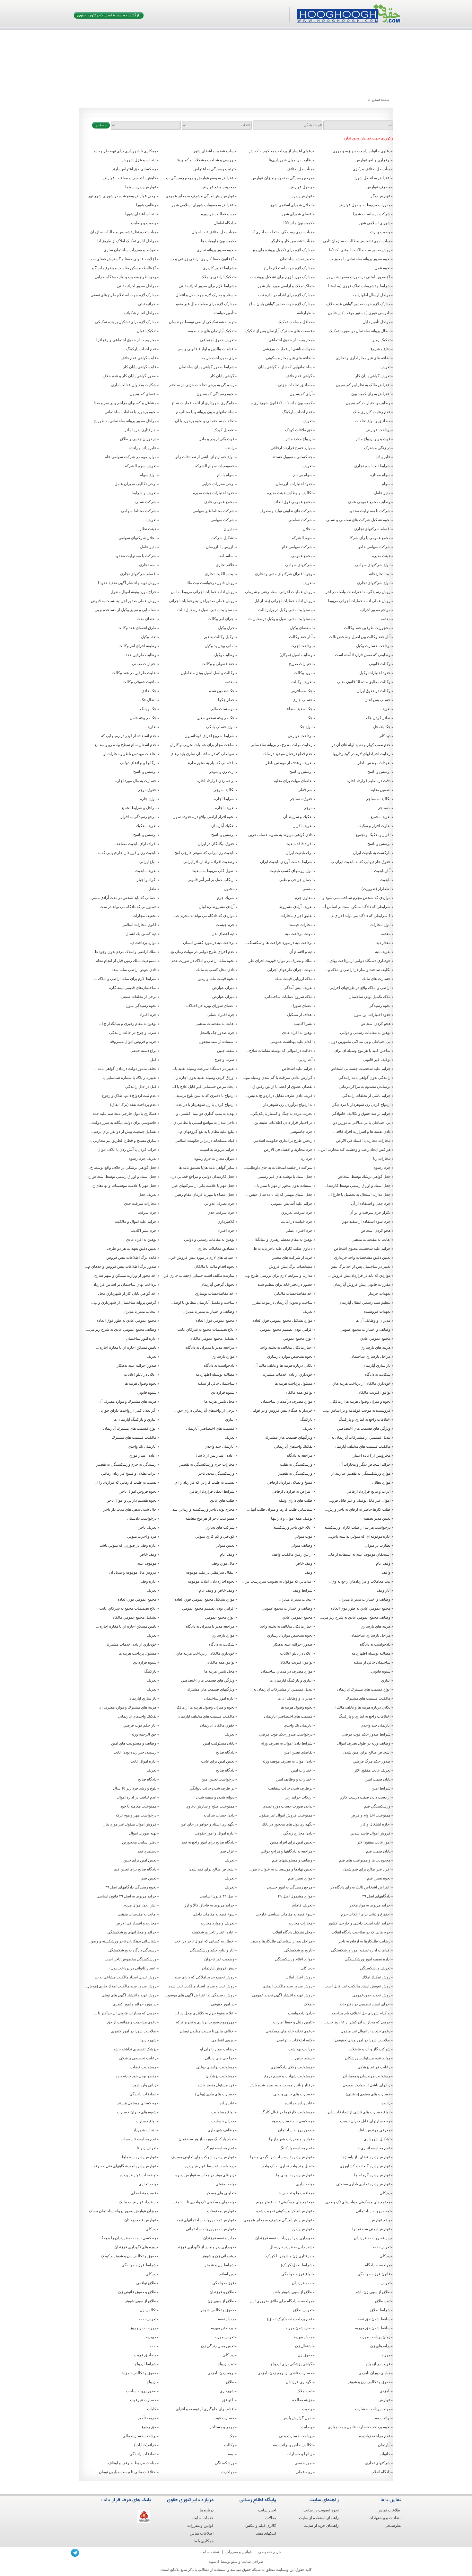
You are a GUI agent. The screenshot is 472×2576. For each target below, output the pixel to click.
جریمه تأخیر (147, 2418)
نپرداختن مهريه (223, 2328)
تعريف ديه (383, 952)
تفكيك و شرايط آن (298, 817)
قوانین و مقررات (200, 2526)
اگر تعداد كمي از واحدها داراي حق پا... (127, 1410)
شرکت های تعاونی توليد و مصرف (286, 511)
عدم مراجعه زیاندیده (375, 2436)
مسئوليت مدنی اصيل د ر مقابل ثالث (206, 610)
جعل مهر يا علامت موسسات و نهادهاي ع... (123, 1186)
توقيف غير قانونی (377, 1060)
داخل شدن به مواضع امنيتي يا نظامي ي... (202, 1123)
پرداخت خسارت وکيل (373, 646)
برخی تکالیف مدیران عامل (135, 484)
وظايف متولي (302, 1545)
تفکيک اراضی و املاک (218, 277)
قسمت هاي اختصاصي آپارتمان (210, 1428)
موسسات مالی (222, 709)
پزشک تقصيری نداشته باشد (135, 2049)
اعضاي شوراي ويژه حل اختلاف (210, 1006)
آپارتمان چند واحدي (219, 1446)
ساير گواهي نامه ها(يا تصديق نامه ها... (205, 1168)
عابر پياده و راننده (143, 448)
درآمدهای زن (380, 2346)
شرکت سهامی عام (297, 547)
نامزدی (385, 2391)
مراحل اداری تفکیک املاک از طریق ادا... (125, 241)
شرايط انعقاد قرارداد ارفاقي (212, 1491)
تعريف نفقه (382, 2247)
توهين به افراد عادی (297, 1033)
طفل (152, 889)
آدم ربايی (305, 1060)
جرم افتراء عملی (221, 1015)
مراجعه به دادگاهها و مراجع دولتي (286, 1851)
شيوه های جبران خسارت (137, 2112)
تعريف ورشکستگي (375, 1968)
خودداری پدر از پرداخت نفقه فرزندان (284, 2238)
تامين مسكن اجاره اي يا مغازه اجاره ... (126, 1347)
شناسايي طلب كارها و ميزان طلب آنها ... (280, 1509)
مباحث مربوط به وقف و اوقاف (132, 2463)
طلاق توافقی (146, 2283)
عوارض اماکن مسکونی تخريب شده (284, 2211)
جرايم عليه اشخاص (297, 1069)
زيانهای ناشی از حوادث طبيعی (367, 2085)
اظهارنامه (305, 313)
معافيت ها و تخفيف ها (295, 2193)
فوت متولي (303, 1536)
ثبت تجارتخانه (380, 574)
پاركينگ (306, 1419)
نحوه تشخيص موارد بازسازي (290, 1356)
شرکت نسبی (146, 502)
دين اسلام (227, 2274)
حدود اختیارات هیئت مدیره (214, 493)
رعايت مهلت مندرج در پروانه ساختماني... (280, 745)
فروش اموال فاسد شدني (370, 1833)
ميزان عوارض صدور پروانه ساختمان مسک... (121, 2211)
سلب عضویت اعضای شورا (213, 151)
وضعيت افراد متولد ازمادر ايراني (209, 862)
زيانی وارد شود (145, 2085)
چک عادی (149, 691)
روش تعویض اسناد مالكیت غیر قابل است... (356, 1986)
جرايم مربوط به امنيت (217, 1150)
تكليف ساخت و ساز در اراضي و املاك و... (358, 970)
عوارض (385, 2400)
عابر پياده (383, 457)
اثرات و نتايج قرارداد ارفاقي (368, 1491)
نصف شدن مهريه (299, 2328)
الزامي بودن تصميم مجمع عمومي (286, 1329)
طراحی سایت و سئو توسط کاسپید (236, 2562)
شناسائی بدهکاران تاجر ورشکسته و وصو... (122, 1941)
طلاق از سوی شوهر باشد (293, 2292)
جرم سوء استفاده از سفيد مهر (366, 1221)
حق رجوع (149, 2427)
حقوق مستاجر (301, 799)
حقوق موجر (147, 790)
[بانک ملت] (144, 2517)
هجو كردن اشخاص (376, 1230)
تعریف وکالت (302, 682)
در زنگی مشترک (377, 448)
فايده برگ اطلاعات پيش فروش (131, 1257)
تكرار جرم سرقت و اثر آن (370, 1212)
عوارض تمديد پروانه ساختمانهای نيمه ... (204, 2220)
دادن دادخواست (300, 2013)
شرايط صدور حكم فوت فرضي (366, 1734)
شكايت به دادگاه (378, 1374)
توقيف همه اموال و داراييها (292, 1518)
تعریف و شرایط (144, 493)
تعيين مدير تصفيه (377, 1518)
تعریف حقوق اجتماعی (217, 340)
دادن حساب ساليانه (219, 1815)
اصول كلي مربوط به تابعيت (213, 871)
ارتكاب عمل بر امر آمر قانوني (211, 880)
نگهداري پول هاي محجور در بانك (287, 1824)
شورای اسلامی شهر (375, 223)
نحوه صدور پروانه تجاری (215, 250)
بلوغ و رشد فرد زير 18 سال (135, 1788)
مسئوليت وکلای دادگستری (291, 2067)
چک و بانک (148, 709)
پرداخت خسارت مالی (139, 2436)
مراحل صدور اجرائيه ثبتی (137, 286)
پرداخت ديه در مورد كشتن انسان (209, 943)
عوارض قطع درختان (140, 2220)
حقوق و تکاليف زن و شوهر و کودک (129, 2256)
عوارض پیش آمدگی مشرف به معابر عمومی (200, 196)
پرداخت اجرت (302, 646)
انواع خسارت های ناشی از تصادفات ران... (358, 2112)
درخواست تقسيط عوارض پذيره (210, 2166)
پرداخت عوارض (378, 430)
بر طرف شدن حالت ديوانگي (212, 1788)
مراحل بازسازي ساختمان (370, 1356)
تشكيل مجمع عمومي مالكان (212, 1338)
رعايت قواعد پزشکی (374, 2067)
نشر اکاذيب (303, 1024)
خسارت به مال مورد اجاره (136, 781)
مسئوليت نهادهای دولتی (215, 2067)
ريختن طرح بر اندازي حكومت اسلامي (283, 1141)
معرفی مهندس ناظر (374, 2130)
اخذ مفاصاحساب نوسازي (215, 1293)
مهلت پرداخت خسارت (373, 2409)
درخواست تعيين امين (218, 1779)
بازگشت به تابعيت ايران (372, 853)
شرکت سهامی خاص (374, 547)
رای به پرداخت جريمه (218, 358)
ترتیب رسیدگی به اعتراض (214, 169)
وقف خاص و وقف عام (217, 1590)
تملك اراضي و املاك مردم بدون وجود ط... (124, 952)
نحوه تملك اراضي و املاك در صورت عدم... (201, 961)
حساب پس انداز (378, 700)
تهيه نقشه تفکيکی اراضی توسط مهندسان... (200, 322)
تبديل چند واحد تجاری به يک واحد (287, 2166)
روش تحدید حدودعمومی (371, 1995)
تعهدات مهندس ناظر (374, 763)
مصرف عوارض (378, 187)
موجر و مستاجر (222, 2427)
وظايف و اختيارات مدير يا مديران (209, 1311)
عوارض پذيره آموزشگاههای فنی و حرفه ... (123, 2166)
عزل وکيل (226, 628)
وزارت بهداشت (300, 2049)
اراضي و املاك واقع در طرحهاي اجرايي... (358, 988)
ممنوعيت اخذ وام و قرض (371, 1815)
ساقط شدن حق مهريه (373, 2328)
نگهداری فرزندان (299, 2382)
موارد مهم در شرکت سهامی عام (131, 457)
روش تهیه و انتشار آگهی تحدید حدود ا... (126, 583)
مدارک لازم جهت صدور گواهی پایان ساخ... (279, 304)
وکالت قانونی (380, 664)
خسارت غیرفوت (143, 2400)
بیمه (231, 2454)
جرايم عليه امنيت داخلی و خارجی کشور (359, 1923)
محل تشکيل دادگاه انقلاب (292, 1932)
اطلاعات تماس (389, 2510)
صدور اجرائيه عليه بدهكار (137, 1365)
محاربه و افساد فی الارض (136, 1923)
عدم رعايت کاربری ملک (372, 412)
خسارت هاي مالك (376, 979)
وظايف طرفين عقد (141, 655)
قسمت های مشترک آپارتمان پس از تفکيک (279, 331)
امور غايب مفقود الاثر (374, 1842)
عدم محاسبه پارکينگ (296, 2148)
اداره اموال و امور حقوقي (214, 1833)
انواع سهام (148, 475)
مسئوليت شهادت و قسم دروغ (288, 2076)
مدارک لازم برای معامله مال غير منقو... (204, 304)
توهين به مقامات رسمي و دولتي (209, 1239)
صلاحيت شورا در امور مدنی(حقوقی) (362, 2040)
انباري (230, 1419)
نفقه (153, 2346)
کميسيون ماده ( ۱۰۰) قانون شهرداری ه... (280, 403)
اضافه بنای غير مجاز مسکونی (289, 358)
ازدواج (151, 2382)
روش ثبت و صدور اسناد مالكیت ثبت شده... (200, 1986)
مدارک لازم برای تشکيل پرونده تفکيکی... (124, 322)
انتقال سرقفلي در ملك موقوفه (210, 1572)
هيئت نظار (148, 529)
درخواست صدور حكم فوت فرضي (286, 1734)
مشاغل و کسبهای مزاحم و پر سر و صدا (125, 403)
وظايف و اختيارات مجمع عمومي (365, 1329)
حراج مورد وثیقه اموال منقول (133, 592)
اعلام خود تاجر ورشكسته (293, 1527)
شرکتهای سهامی (299, 565)
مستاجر (384, 808)
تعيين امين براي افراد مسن (291, 1842)
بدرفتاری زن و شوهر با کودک (289, 2256)
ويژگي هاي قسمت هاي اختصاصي (364, 1428)
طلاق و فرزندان (222, 2292)
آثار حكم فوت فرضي (140, 1725)
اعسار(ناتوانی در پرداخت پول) (133, 1968)
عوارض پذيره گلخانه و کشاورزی (365, 2166)
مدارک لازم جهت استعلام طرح (288, 268)
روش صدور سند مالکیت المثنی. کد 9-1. (359, 250)
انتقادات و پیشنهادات (385, 2518)
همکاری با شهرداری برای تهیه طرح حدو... (124, 151)
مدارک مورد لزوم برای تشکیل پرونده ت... (280, 277)
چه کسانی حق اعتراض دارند (134, 169)
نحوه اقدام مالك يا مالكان (214, 1266)
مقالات (271, 2518)
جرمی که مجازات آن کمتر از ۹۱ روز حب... (357, 2022)
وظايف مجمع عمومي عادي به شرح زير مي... (121, 1329)
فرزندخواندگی (223, 2283)
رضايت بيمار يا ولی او (217, 2049)
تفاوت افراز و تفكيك (374, 826)
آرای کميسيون (301, 394)
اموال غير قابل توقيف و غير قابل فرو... (360, 1500)
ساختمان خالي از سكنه (216, 1383)
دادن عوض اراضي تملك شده (134, 970)
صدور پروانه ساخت (141, 2391)
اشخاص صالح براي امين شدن (367, 1752)
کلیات (152, 2409)
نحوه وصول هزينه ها (140, 1383)
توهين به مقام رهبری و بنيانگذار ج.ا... (128, 1024)
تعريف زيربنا (147, 2148)
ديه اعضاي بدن (223, 934)
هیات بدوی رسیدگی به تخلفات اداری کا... (280, 232)
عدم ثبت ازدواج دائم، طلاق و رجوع (129, 1096)
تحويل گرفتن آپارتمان (217, 1284)
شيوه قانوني (147, 1392)
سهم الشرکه (302, 538)
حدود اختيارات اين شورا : (371, 1015)
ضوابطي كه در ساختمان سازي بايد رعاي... (201, 754)
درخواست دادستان (142, 1518)
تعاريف (151, 727)
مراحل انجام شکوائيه (140, 313)
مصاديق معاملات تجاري (216, 1248)
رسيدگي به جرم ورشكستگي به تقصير (126, 1464)
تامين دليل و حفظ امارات (293, 2022)
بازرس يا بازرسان (220, 547)
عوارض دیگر (380, 196)
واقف (386, 1572)
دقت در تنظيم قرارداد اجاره (369, 781)
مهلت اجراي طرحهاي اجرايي (290, 970)
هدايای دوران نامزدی (374, 2373)
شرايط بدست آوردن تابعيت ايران (286, 862)
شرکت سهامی (223, 520)
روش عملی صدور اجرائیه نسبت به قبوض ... (122, 601)
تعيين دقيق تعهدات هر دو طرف (132, 1248)
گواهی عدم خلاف (299, 376)
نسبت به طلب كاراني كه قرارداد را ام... (203, 1482)
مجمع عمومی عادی (219, 502)
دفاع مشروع (380, 349)
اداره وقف (148, 1581)
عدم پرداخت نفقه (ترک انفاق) (133, 1105)
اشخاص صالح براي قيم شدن (211, 1869)
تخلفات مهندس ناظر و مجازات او (130, 754)
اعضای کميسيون (143, 394)
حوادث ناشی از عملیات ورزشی (288, 349)
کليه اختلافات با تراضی (295, 2040)
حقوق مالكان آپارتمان (217, 1725)
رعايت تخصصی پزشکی (138, 2058)
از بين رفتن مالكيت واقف (292, 1554)
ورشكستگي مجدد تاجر (216, 1473)
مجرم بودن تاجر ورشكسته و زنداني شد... (202, 1509)
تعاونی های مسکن (220, 2193)
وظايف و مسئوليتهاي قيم (292, 1860)
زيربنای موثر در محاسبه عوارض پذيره (205, 2175)
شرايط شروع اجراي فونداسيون (210, 736)
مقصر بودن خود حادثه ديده (136, 2076)
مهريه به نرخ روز (143, 2328)
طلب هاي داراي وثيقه (296, 1500)
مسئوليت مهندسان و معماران (367, 2076)
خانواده (385, 2454)
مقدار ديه (383, 943)
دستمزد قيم (147, 1851)
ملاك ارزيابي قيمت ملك (294, 979)
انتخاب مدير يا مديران (140, 1311)
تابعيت (385, 880)
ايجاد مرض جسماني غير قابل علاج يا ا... (203, 1087)
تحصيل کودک (224, 430)
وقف (309, 1572)
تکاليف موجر (224, 790)
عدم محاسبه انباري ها (373, 2148)
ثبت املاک (305, 2391)
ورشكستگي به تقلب (296, 1464)
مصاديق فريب (145, 2355)
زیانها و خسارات (300, 2454)
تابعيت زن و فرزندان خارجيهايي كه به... (126, 853)
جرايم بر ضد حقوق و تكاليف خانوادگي (361, 1114)
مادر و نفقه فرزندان (219, 2238)
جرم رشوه (382, 1168)
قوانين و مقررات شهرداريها (291, 2139)
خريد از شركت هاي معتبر (292, 1257)
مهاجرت (228, 2472)
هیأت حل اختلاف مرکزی (371, 169)
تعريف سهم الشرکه (141, 466)
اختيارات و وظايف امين (294, 1779)
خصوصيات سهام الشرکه (215, 466)
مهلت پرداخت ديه (299, 934)
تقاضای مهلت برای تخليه (293, 781)
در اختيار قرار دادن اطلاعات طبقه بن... (282, 1123)
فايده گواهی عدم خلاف (139, 358)
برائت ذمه (383, 2418)
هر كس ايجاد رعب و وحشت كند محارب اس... (354, 1150)
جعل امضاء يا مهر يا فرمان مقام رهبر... (204, 1195)
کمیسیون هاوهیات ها (218, 241)
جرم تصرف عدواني (219, 1204)
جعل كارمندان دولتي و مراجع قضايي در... (202, 1177)
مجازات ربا (382, 1159)
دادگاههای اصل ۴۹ (376, 1896)
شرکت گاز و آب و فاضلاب (370, 2049)
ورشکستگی (225, 2463)
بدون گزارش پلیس (297, 2418)
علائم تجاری (225, 565)
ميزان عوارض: (223, 988)
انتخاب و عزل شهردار (139, 160)
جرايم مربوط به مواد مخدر (370, 1905)
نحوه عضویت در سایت (321, 2510)
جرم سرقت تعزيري (297, 1212)
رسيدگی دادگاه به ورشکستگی (132, 1950)
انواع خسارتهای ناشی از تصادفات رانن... (203, 457)
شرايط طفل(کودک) (297, 2265)
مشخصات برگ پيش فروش (291, 1266)
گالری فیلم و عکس (261, 2526)
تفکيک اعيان (147, 331)
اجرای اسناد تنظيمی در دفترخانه (365, 2004)
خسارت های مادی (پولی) (215, 2094)
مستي (307, 889)
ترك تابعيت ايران (299, 853)
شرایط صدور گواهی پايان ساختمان (207, 367)
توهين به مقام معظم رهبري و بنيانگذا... (282, 1239)
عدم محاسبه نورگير (219, 2148)
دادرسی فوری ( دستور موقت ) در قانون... (358, 313)
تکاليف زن (148, 2310)
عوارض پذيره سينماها (139, 2157)
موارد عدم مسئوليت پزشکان (368, 2058)
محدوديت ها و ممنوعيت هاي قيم (365, 1860)
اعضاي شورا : (302, 1006)
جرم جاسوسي (301, 1132)
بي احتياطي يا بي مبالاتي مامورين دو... (360, 1123)
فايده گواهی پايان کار (140, 367)
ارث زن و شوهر (222, 772)
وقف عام (227, 1554)
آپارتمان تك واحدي (142, 1446)
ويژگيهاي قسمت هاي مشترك (289, 1437)
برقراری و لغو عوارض (373, 160)
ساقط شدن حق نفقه (374, 2319)
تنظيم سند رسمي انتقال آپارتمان (364, 1302)
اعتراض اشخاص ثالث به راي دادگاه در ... (358, 1887)
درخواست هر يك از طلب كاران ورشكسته (357, 1527)
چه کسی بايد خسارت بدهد (292, 2121)
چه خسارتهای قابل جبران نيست (365, 2121)
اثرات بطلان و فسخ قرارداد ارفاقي (129, 1473)
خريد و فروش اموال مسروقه (133, 1042)
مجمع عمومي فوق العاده (215, 1320)
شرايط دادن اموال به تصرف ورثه (287, 1743)
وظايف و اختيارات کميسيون (368, 403)
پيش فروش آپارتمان (218, 1968)
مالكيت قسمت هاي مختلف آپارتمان (362, 1446)
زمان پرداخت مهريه (375, 2337)
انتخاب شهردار (145, 2130)
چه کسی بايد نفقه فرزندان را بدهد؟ (129, 2238)
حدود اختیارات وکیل (375, 673)
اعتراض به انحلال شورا (372, 178)
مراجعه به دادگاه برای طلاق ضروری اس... (280, 2301)
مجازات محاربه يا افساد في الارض (363, 1141)
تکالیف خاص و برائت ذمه (293, 2445)
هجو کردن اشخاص (376, 1024)
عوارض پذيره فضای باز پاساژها (366, 2157)
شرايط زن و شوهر (219, 2265)
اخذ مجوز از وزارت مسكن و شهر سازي (125, 1275)
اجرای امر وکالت (221, 619)
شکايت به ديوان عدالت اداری (134, 385)
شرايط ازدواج (145, 2364)
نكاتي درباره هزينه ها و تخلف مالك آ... (283, 1365)
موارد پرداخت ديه (143, 943)
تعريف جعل (147, 1195)
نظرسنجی (393, 2526)
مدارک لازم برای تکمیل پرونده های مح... (281, 250)
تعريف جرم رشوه (143, 1159)
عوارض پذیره (302, 196)
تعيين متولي (225, 1545)
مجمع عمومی (302, 556)
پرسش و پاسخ (379, 772)
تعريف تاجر (148, 1527)
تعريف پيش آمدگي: (297, 988)
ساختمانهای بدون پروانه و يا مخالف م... (204, 412)
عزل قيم (227, 1851)
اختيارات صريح (301, 664)
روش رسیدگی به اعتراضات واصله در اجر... (357, 592)
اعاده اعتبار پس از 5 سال (214, 1455)
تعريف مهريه (224, 2337)
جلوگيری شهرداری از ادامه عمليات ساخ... (202, 403)
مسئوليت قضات (143, 2067)
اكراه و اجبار (147, 880)
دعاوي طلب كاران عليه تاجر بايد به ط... (281, 1248)
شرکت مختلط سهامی (139, 511)
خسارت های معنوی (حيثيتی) (368, 2094)
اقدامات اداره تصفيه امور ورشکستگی (361, 1950)
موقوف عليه (147, 1563)
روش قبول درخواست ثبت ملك (210, 583)
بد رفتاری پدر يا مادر (140, 430)
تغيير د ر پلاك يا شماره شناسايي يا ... (127, 1078)
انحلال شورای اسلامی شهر (291, 205)
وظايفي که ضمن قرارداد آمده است (363, 655)
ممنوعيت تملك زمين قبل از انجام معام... (125, 961)
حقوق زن (305, 2355)
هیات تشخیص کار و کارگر (292, 241)
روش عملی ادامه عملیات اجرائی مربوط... (358, 601)
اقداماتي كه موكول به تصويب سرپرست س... (277, 1581)
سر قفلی (305, 790)
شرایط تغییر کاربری (219, 268)
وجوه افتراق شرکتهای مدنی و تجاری (284, 574)
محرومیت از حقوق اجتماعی (290, 340)
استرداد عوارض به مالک (138, 2202)
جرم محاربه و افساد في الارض (288, 1150)
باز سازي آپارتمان (376, 1365)
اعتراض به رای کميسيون (371, 394)
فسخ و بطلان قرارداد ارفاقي (290, 1482)
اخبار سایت (267, 2510)
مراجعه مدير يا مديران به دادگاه (210, 1347)
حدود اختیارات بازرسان (294, 484)
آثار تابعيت (382, 871)
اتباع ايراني (148, 862)
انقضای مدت (147, 619)
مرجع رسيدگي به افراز (139, 817)
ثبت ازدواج (226, 2364)
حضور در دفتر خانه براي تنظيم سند (285, 1284)
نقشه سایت (210, 2552)
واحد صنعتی (225, 2184)
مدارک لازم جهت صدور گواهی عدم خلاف (358, 304)
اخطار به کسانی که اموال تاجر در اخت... (203, 1941)
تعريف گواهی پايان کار (373, 376)
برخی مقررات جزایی (218, 484)
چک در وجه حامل (143, 718)
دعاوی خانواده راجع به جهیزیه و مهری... (360, 151)
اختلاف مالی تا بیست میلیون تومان (207, 2031)
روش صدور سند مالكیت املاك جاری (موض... (121, 1986)
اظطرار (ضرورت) (376, 889)
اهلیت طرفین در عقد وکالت (134, 673)
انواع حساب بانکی (220, 727)
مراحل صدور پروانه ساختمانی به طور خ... (124, 421)
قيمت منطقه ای (144, 2193)
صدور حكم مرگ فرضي (372, 1761)
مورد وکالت (303, 673)
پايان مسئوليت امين (219, 1743)
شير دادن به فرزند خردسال (291, 2247)
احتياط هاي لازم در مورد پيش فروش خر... (201, 1257)
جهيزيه (151, 2337)
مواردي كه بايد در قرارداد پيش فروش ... (359, 1275)
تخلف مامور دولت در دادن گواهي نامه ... (125, 1069)
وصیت (307, 2409)
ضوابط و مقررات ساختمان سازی (130, 250)
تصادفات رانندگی (143, 2094)
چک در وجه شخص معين (215, 718)
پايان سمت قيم (378, 1851)
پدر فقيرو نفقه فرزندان (372, 2238)
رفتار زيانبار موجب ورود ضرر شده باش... (280, 2085)
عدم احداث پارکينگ (141, 349)
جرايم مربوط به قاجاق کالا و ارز (209, 1905)
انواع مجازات (380, 925)
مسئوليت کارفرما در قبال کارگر (287, 2112)
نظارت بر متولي (378, 1545)
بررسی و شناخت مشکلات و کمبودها (205, 160)
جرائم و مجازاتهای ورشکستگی (132, 1932)
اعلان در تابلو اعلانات (140, 1374)
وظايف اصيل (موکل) (296, 655)
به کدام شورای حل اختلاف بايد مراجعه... (360, 2013)
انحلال (308, 529)
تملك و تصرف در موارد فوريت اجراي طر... (279, 961)
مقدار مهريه (303, 2337)
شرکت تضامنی (300, 520)
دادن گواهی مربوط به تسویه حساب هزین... (279, 835)
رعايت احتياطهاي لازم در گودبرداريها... (360, 754)
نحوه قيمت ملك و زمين (216, 979)
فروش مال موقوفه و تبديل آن (133, 1572)
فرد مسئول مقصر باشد (216, 2085)
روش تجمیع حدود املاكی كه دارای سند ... (202, 1977)
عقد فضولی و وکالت (218, 664)
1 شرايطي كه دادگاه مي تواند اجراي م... (359, 916)
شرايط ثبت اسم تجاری (372, 466)
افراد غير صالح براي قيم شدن (367, 1869)
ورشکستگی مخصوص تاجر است (131, 1959)
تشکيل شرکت (223, 538)
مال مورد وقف (223, 1563)
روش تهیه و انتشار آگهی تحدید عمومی (282, 1995)
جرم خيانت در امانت (297, 1221)
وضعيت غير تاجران (219, 1959)
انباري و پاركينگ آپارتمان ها (135, 1419)
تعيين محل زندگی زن (218, 2346)
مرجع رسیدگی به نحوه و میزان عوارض (282, 178)
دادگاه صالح (225, 1752)
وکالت (229, 2445)
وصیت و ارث (380, 232)
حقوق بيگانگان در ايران (216, 844)
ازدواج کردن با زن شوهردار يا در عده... (204, 1105)
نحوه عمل (383, 268)
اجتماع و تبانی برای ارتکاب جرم (366, 1914)
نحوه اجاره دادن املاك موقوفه (211, 1581)
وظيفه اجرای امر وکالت (137, 646)
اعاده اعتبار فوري (143, 1455)
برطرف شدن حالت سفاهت (290, 1788)
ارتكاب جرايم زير (299, 1797)
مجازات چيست (300, 925)
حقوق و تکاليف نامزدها (138, 2373)
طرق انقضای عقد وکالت (137, 628)
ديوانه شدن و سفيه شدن (215, 1797)
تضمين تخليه (381, 790)
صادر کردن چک (378, 718)
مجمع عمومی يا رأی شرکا (370, 538)
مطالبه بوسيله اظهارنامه (215, 1374)
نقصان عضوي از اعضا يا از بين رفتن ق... (281, 1087)
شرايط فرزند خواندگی (139, 2265)
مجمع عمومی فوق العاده (293, 502)
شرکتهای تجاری (378, 2463)
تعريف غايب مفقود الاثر (372, 1770)
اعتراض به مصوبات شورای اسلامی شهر (203, 205)
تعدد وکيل (149, 637)
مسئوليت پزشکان (220, 2076)
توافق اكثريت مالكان (374, 1392)
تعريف (385, 367)
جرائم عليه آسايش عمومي (292, 1204)
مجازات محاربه (301, 1923)
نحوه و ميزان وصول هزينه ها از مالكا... (360, 1401)
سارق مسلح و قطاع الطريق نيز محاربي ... (123, 1141)
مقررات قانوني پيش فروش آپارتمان (362, 1284)
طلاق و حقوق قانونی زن (137, 2292)
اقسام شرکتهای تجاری (372, 529)
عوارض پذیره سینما (141, 187)
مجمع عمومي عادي (375, 1338)
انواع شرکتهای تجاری (374, 583)
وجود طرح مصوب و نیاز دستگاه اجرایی (126, 277)
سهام (386, 484)
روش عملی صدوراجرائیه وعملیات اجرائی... (200, 601)
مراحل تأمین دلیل (377, 322)
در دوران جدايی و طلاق (138, 439)
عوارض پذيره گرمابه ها (372, 2175)
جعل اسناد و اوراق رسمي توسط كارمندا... (357, 1186)
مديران (229, 529)
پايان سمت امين (378, 1779)
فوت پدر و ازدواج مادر (373, 439)
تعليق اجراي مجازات (296, 916)
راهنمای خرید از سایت (321, 2526)
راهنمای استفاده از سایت (319, 2518)
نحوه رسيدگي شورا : (140, 1006)
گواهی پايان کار (222, 376)
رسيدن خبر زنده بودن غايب (135, 1752)
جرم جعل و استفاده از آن (371, 1204)
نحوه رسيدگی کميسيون (215, 394)
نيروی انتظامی (223, 2040)
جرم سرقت (147, 1212)
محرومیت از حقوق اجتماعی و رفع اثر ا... (125, 340)
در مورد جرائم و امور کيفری (135, 2004)
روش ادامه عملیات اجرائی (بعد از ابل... (282, 601)
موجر (308, 808)
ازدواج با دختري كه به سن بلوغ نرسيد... (204, 1096)
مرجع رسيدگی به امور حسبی (290, 1887)
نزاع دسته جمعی (143, 1051)
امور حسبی (303, 2463)
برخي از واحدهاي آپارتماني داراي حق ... (204, 1410)
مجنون (229, 889)
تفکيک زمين (381, 340)
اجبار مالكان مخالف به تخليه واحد (286, 1347)
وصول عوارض (301, 187)
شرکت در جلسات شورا (372, 214)
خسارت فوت (224, 2418)
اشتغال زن (304, 2346)
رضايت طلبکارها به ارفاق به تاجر (364, 1941)
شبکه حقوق (251, 2570)
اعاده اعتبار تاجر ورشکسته (213, 1932)
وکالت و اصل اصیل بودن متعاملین (208, 673)
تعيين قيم (149, 1878)
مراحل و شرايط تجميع (139, 808)
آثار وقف (384, 1590)
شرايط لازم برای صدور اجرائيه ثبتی (207, 286)
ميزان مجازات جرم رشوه (214, 1159)
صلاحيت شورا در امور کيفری (134, 2031)
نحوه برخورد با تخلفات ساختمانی (131, 412)
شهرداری (227, 2391)
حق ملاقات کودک (299, 430)
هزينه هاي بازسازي (376, 1347)
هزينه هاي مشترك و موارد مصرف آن (127, 1401)
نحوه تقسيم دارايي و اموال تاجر (132, 1500)
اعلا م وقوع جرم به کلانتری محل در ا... (205, 2013)
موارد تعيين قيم (300, 1878)
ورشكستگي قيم (377, 1806)
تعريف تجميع (380, 817)
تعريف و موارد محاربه (218, 1923)
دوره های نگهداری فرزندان (135, 2247)
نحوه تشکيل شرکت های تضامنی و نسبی (358, 520)
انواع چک (306, 727)
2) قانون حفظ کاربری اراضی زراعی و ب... (201, 259)
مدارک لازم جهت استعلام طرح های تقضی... (122, 295)
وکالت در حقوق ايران (374, 691)
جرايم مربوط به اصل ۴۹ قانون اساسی (126, 1896)
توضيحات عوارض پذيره (138, 2175)
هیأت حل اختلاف (300, 169)
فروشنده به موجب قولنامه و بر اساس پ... (357, 1410)
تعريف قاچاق (302, 1905)
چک (310, 718)
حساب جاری (302, 700)
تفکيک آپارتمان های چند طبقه (211, 331)
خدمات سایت (203, 2518)
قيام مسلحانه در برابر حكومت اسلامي (205, 1141)
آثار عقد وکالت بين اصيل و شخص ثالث (360, 637)
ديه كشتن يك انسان (141, 934)
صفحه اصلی (381, 100)
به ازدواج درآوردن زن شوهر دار (288, 1105)
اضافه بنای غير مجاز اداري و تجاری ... (361, 358)
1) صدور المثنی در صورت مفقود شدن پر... (357, 277)
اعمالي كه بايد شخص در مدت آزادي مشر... (123, 898)
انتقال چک (148, 700)
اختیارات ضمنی (144, 664)
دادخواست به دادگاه (219, 1365)
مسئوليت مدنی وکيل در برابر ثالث (285, 610)
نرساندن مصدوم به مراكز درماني (365, 1087)
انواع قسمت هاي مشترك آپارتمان (130, 1428)
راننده (230, 448)
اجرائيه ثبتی (147, 304)
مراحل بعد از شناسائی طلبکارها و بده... (281, 1941)
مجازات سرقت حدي (140, 1204)
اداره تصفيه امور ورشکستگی (367, 1959)
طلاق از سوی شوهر (141, 2301)
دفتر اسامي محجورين (139, 1842)
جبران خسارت (223, 2121)
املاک (308, 2004)
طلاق (230, 2382)
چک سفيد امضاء (300, 709)
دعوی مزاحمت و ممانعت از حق (132, 2022)
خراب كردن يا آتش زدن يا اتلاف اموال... (126, 1150)
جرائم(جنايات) (145, 2445)
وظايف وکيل (224, 655)
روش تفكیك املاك (376, 1977)
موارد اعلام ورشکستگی (294, 1959)
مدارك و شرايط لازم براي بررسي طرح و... (279, 1275)
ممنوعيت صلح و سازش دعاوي (210, 1806)
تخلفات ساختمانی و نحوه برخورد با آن (205, 421)
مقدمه (386, 619)
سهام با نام (226, 475)
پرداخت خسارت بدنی (296, 2436)
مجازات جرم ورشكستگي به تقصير (207, 1464)
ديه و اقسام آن (301, 952)
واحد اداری (304, 2184)
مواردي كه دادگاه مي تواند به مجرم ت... (204, 916)
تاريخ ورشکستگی (298, 1950)
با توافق (228, 2400)
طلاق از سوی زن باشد (373, 2292)
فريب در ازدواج (378, 2364)
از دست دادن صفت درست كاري (365, 1797)
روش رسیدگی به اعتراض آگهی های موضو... (200, 1995)
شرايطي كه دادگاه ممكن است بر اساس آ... (356, 907)
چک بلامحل (382, 727)
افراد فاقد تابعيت (299, 844)
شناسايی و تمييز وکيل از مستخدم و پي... (124, 610)
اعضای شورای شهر (297, 214)
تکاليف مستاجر (378, 799)
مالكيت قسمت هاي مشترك (134, 1437)
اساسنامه (227, 556)
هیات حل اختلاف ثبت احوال (213, 232)
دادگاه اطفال (224, 223)
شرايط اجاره (224, 799)
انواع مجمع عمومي (298, 1338)
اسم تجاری (148, 565)
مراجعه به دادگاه (300, 1455)
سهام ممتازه (380, 475)
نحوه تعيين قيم (379, 1878)
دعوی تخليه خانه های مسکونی (289, 2031)
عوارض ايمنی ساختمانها (371, 2229)
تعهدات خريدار (379, 1293)
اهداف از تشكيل (300, 1015)
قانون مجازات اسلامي (139, 925)
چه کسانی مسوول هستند (292, 457)
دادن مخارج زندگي (298, 1833)
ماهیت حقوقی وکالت (140, 682)
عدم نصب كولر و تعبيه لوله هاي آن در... (360, 745)
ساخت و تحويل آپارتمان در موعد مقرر (283, 1302)
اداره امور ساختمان (141, 1338)
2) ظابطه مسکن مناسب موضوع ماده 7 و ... (122, 268)
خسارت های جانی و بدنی (293, 2094)
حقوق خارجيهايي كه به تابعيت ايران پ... (359, 862)
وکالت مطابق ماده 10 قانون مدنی (364, 682)
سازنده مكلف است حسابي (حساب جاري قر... (198, 1275)
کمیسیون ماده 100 (298, 223)
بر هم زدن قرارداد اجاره (216, 781)
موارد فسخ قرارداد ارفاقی (292, 448)
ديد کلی (385, 736)
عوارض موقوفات (221, 2211)
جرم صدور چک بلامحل (217, 1033)
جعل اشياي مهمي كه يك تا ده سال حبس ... (279, 1195)
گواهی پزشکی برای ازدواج (292, 2364)
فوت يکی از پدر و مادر (217, 439)
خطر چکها (226, 700)
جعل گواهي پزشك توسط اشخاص (364, 1177)
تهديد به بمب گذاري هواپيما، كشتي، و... (204, 1114)
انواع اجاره (148, 799)
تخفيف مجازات (144, 916)
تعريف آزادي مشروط (296, 907)
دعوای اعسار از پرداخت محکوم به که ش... (279, 151)
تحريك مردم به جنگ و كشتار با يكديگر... (281, 1114)
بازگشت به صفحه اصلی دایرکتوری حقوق (109, 16)
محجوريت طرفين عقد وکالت (367, 628)
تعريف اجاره (225, 808)
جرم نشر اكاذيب (143, 1230)
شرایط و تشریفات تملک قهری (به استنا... (358, 286)
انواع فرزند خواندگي (297, 2274)
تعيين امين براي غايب (218, 1761)
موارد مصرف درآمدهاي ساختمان (287, 1401)
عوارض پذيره (302, 2229)
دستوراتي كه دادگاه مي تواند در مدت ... (126, 907)
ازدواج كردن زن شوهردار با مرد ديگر (361, 1105)
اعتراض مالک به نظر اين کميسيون (363, 385)
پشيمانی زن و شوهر (218, 2256)
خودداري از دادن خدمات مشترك (287, 1374)
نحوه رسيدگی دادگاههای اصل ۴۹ (131, 1887)
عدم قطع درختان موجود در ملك (288, 754)
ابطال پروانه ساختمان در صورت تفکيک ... (358, 331)
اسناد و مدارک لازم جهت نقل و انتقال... (204, 295)
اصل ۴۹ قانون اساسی (217, 1896)
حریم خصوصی (270, 2552)
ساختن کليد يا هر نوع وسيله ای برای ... (360, 1051)
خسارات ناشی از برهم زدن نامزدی (285, 2373)
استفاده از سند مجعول (217, 1042)
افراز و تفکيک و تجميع (373, 835)
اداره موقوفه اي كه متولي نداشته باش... (359, 1536)
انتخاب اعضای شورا (141, 214)
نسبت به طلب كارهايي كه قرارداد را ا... (125, 1482)
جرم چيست (225, 925)
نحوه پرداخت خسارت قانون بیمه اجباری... (358, 2427)
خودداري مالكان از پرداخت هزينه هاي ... (359, 1383)
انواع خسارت (146, 2121)
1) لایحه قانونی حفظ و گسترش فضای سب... (121, 259)
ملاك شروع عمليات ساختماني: (288, 997)
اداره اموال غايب (143, 1761)
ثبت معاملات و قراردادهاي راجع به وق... (360, 1581)
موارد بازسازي (223, 1356)
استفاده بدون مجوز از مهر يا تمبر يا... (283, 1186)
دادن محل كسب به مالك (215, 970)
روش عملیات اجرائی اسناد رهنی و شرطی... (277, 592)
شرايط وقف (303, 1590)
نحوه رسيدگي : (379, 1006)
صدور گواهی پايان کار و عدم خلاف (129, 376)
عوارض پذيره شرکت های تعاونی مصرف (203, 2157)
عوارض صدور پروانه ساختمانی (210, 2229)
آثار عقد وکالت (301, 637)
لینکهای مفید (266, 2533)
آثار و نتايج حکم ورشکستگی (212, 1950)
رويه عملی (304, 2472)
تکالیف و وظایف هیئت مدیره (290, 493)
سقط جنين (226, 1051)
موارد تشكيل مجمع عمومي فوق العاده (282, 1320)
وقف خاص (148, 1554)
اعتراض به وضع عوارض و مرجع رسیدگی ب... (199, 178)
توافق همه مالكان (298, 1392)
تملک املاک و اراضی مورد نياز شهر (285, 286)
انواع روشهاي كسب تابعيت (291, 871)
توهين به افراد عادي (141, 1239)
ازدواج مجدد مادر (299, 439)
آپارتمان (384, 2445)
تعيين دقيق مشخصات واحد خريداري (362, 1257)
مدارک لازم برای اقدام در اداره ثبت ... (283, 295)
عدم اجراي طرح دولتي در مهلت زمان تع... (201, 952)
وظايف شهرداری (221, 2130)
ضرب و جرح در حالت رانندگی (133, 1033)
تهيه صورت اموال (143, 1833)
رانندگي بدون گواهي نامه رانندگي (364, 1078)
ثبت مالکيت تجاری (220, 574)
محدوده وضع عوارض (218, 187)
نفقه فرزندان (302, 2283)
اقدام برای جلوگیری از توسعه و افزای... (204, 2409)
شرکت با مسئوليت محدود (370, 511)
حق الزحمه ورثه (144, 1734)
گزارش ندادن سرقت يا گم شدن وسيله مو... (278, 1078)
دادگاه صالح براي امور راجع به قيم (208, 1842)
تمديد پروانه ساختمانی (373, 2211)
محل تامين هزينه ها (219, 1401)
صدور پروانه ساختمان (295, 2130)
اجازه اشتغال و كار (376, 1824)
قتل (153, 1060)
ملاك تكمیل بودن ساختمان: (369, 997)
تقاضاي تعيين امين (298, 1752)
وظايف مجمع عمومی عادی (369, 502)
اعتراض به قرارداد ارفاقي (292, 1491)
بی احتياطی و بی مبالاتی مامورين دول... (359, 1042)
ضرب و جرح (224, 1060)
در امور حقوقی (223, 2004)
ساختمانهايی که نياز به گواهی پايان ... (283, 367)
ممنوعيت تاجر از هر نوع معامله (210, 1518)
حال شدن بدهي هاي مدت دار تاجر (130, 1509)
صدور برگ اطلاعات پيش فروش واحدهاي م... (121, 1266)
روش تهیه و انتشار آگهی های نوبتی (129, 1995)
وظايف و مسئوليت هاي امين (134, 1743)
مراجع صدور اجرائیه (375, 610)
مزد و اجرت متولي (142, 1536)
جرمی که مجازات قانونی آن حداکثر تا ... (125, 2013)
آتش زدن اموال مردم (140, 1905)
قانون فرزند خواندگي (374, 2274)
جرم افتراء (148, 1015)
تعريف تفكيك (146, 826)
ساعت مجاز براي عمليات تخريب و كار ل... (201, 745)
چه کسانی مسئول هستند (137, 2103)
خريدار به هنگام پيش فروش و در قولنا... (281, 1410)
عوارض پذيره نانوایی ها (294, 2175)
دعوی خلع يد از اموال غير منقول (366, 2031)
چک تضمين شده (222, 691)
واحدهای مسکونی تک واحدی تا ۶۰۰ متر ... (202, 2202)
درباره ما (207, 2510)
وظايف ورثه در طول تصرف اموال (364, 1743)
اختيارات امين (302, 1770)
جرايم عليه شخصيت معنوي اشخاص (362, 1248)
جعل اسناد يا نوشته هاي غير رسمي (285, 1177)
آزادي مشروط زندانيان (217, 907)
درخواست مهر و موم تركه (136, 1815)
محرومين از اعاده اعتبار (372, 1455)
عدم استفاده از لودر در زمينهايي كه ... (127, 736)
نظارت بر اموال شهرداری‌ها (291, 160)
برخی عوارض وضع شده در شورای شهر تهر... (121, 196)
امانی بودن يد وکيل (220, 646)
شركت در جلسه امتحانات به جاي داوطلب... (278, 1168)
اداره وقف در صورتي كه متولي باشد (128, 1545)
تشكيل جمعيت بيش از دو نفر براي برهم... (124, 1132)
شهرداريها (148, 2040)
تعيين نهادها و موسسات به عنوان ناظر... (281, 1869)
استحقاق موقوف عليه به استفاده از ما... (359, 1554)
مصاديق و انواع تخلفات (373, 421)
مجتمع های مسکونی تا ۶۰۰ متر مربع (284, 2202)
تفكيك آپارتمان (223, 826)
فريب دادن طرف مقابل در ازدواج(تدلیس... (279, 1096)
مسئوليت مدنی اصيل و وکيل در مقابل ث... (279, 619)
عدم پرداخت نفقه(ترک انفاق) (290, 2319)
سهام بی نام (303, 475)
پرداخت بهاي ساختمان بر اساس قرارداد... (123, 1284)
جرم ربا (306, 1159)
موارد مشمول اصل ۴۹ (295, 1896)
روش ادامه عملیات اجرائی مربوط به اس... (201, 592)
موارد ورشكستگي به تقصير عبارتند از (361, 1473)
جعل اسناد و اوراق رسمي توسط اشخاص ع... (121, 1177)
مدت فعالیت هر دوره (218, 214)
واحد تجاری (148, 2184)
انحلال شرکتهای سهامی (137, 538)
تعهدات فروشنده (377, 1311)
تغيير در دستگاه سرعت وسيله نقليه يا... (203, 1069)
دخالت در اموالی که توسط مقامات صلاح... (279, 1051)
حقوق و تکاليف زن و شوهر (369, 2382)
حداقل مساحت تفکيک (295, 322)
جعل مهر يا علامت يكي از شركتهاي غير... (202, 1186)
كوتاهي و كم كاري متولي (215, 1536)
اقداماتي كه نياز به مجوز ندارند (211, 763)
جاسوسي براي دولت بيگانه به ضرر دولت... (123, 1123)
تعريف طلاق (303, 2310)
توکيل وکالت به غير (219, 637)
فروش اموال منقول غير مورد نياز (130, 1824)
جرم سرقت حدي (221, 1212)
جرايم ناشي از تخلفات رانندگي (366, 1096)
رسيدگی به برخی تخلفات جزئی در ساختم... (200, 385)
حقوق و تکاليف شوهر (217, 2310)
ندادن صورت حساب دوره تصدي (288, 1806)
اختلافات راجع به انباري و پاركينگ (365, 1419)
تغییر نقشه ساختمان (296, 259)
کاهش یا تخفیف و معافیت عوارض (130, 178)
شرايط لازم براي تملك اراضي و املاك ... (125, 979)
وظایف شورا (146, 205)
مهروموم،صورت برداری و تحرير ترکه (205, 2022)
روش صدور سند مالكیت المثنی (287, 1986)
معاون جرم (304, 898)
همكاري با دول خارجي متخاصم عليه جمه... (123, 1114)
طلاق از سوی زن (221, 2301)
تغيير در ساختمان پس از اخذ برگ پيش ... (358, 1266)
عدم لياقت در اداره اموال (137, 1797)
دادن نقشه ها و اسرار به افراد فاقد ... (361, 1132)
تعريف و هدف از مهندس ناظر (289, 763)
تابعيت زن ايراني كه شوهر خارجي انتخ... (203, 853)
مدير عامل (382, 493)
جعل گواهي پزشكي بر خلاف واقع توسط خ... (122, 1168)
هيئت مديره (381, 556)
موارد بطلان (381, 1482)
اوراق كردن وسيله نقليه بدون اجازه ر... (204, 1078)
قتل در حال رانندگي (141, 1087)
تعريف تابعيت (146, 871)
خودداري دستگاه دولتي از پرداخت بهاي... (359, 961)
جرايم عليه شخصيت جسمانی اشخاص (360, 1069)
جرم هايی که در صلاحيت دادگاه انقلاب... (359, 1932)
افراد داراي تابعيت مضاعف (135, 844)
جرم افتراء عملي (299, 1230)
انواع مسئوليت (223, 2112)
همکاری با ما (204, 2541)
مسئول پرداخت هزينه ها (293, 1383)
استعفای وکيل (301, 628)
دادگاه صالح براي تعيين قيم (135, 1869)
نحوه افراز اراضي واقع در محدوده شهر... (202, 817)
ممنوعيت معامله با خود (138, 1806)
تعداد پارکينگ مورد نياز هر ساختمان (206, 2139)
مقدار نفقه (226, 2319)
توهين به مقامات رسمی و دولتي (365, 1033)
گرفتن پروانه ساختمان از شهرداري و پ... (124, 1302)
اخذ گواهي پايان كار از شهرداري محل (127, 1293)
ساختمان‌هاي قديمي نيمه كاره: (132, 988)
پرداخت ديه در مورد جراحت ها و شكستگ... (279, 943)
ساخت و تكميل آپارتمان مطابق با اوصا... (203, 1302)
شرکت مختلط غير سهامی (214, 511)
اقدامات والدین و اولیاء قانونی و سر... (205, 349)
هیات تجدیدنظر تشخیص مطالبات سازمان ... (121, 232)
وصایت (307, 2427)
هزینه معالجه (302, 2400)
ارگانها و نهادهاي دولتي (138, 763)
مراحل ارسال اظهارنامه (371, 295)
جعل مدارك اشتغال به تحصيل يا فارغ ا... (359, 1195)
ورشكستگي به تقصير (295, 1473)
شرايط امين (381, 1788)
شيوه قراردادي (223, 1392)
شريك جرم (226, 898)
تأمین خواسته (224, 313)
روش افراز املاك (299, 1977)
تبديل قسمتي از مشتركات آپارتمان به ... (359, 1437)
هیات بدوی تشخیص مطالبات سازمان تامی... (355, 241)
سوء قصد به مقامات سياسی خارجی (284, 1914)
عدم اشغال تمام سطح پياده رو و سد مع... (124, 745)
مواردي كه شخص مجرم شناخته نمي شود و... (355, 898)
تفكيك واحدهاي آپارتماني (293, 1446)
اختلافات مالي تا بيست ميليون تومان (128, 2472)
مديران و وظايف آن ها (373, 1320)
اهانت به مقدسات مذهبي (371, 1239)
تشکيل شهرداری (377, 2139)
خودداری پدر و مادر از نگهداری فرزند (206, 2247)
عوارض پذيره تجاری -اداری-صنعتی (363, 2184)
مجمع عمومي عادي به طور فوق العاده (127, 1320)
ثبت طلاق (383, 2301)
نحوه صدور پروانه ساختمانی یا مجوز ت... (358, 259)
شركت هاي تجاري (220, 1527)
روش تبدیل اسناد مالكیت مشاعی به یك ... (123, 1977)
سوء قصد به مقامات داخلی (213, 1914)
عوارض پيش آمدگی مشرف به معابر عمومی (278, 2220)
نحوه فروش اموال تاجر (138, 1491)
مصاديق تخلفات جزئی (295, 385)
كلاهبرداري (226, 1221)
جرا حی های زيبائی (220, 2058)
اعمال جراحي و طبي (296, 880)
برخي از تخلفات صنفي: (138, 997)
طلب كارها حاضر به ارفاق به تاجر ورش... (358, 1509)
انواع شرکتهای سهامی (373, 565)
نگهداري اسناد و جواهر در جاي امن (207, 1824)
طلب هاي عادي (222, 1500)
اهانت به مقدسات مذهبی (215, 1024)
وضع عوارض (380, 2220)
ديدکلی (385, 2193)
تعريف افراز (303, 826)
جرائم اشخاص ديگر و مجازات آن (365, 1464)
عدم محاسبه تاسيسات (139, 2139)
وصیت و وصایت (144, 223)
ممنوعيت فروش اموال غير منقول (286, 1815)
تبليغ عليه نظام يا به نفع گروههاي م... (206, 1132)
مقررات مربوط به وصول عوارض (365, 205)
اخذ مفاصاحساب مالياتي (293, 1293)
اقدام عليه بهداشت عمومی (291, 1042)
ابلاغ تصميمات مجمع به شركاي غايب (206, 1329)
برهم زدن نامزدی (221, 2373)
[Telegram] (75, 2553)
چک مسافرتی (302, 691)
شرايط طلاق (380, 2310)
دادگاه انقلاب (380, 2472)
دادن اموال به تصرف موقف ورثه (287, 1761)
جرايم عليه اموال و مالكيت (135, 1221)
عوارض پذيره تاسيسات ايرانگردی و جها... (280, 2157)
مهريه (386, 2355)
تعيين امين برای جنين (140, 1860)
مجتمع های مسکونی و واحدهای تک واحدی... (356, 2202)
